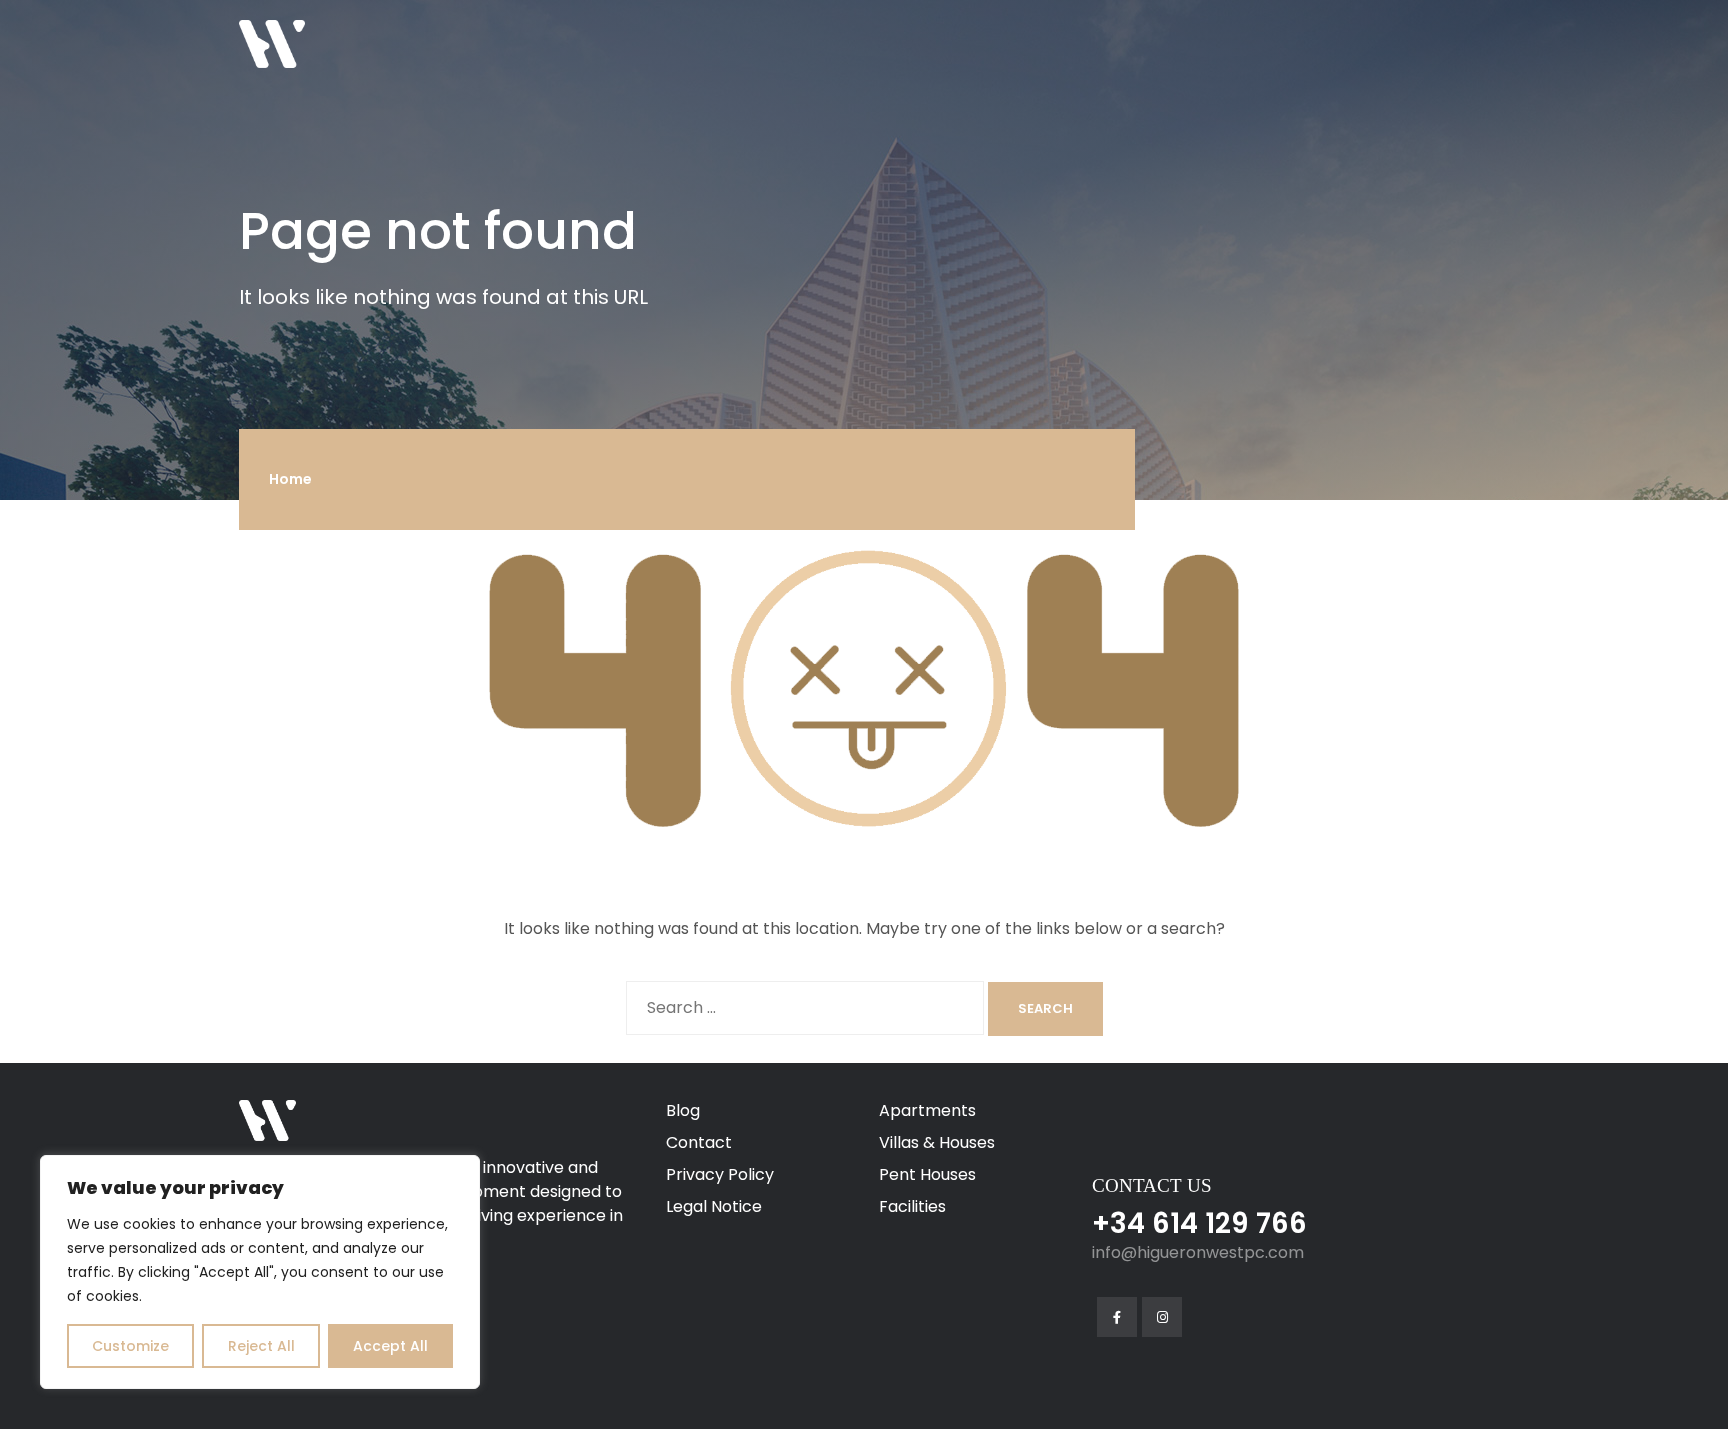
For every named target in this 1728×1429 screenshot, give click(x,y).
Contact (699, 1142)
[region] (260, 1272)
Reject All (261, 1346)
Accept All (390, 1346)
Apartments (927, 1110)
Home (290, 479)
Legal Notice (714, 1206)
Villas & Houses (937, 1142)
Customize (130, 1346)
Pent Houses (927, 1174)
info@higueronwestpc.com (1198, 1252)
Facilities (912, 1206)
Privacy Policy (720, 1174)
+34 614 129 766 (1199, 1223)
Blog (683, 1110)
